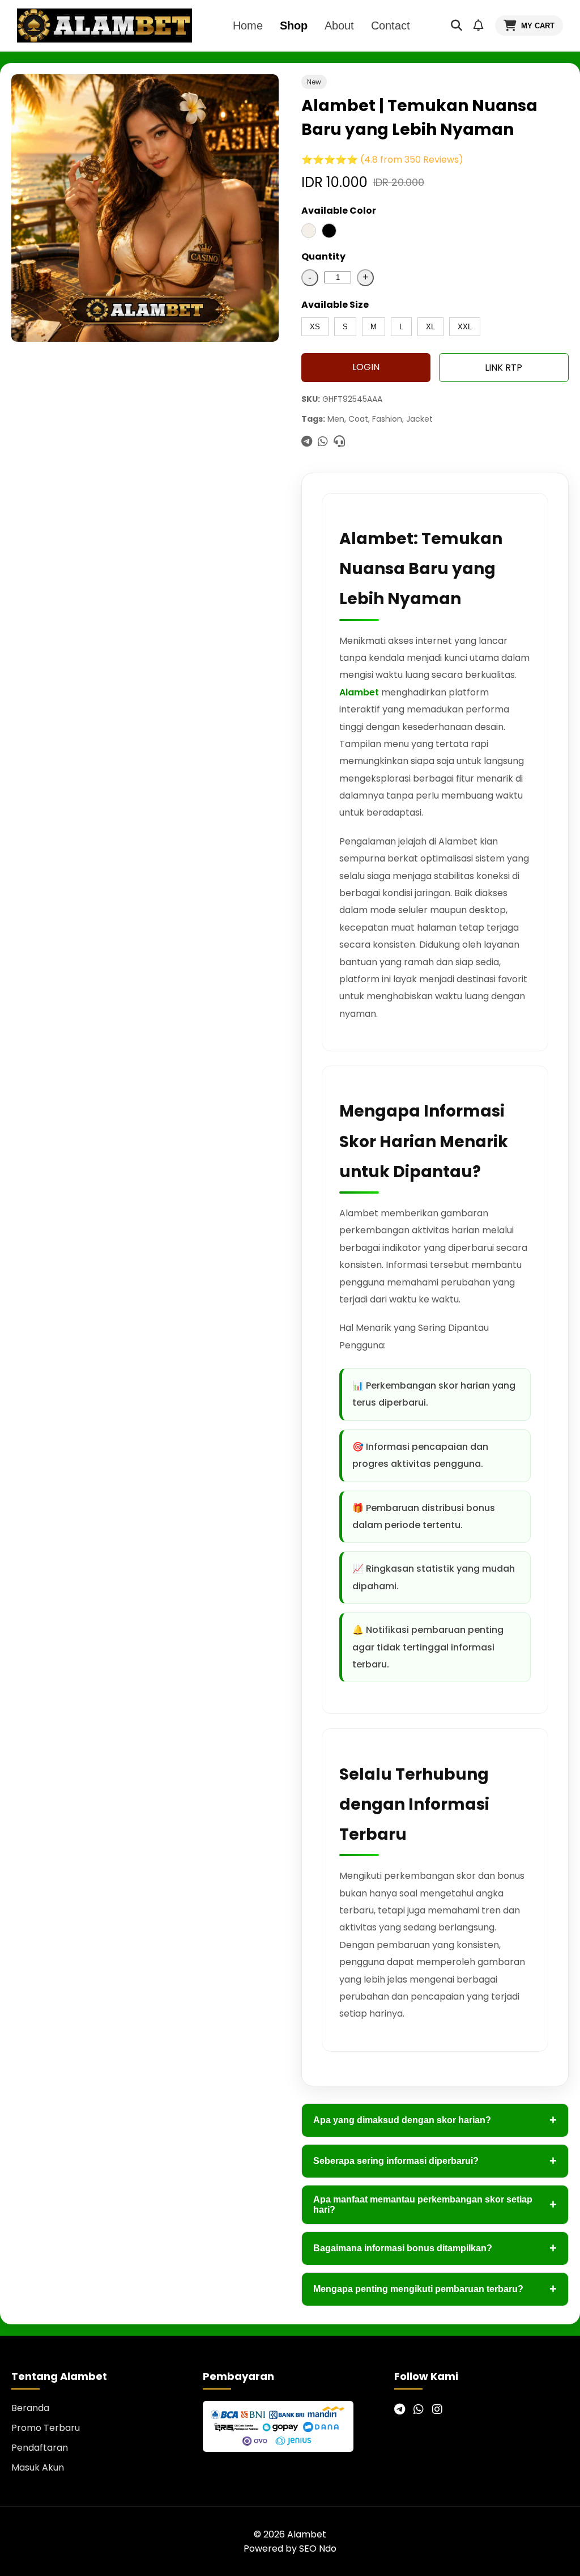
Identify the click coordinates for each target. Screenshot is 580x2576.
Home (248, 26)
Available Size (335, 305)
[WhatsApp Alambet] (419, 2409)
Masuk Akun (38, 2467)
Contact (391, 26)
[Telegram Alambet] (400, 2409)
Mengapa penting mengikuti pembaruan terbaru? (435, 2289)
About (339, 26)
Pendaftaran (40, 2448)
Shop (294, 26)
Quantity (323, 256)
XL (430, 327)
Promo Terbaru (46, 2428)
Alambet (359, 692)
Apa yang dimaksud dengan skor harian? (435, 2120)
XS (315, 327)
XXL (465, 327)
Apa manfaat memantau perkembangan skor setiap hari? (435, 2204)
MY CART (538, 26)
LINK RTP (504, 368)
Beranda (30, 2408)
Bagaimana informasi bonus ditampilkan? (435, 2248)
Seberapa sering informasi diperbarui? (435, 2161)
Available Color (339, 211)
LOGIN (366, 367)
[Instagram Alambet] (437, 2409)
